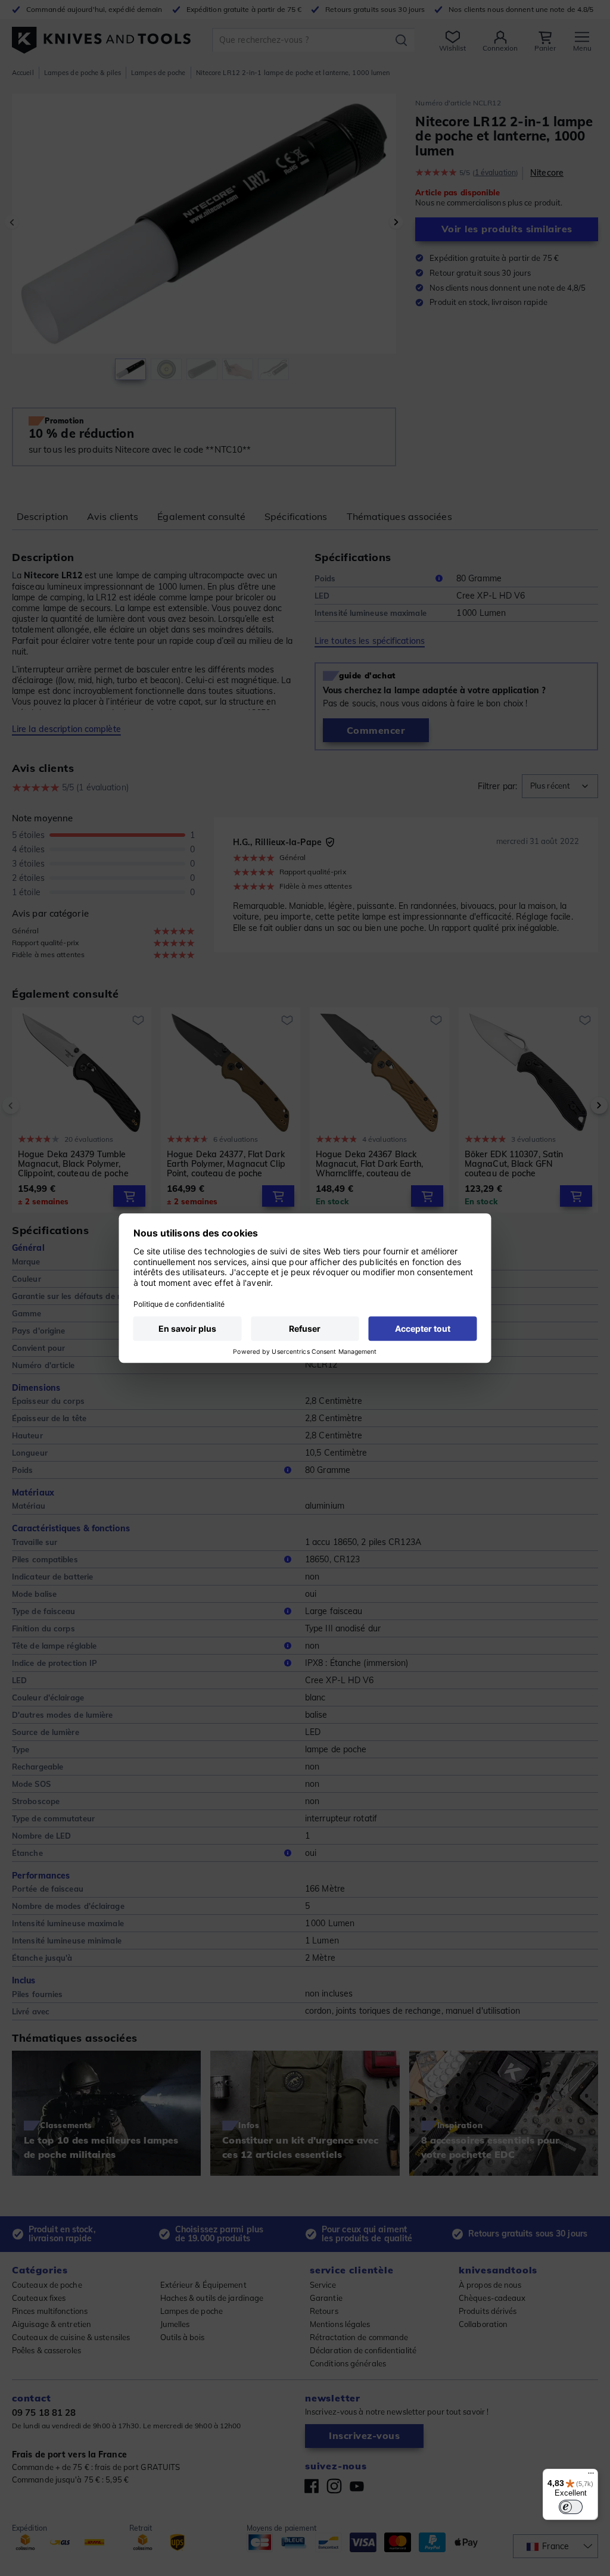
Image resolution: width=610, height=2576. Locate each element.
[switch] (571, 2507)
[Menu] (591, 2476)
